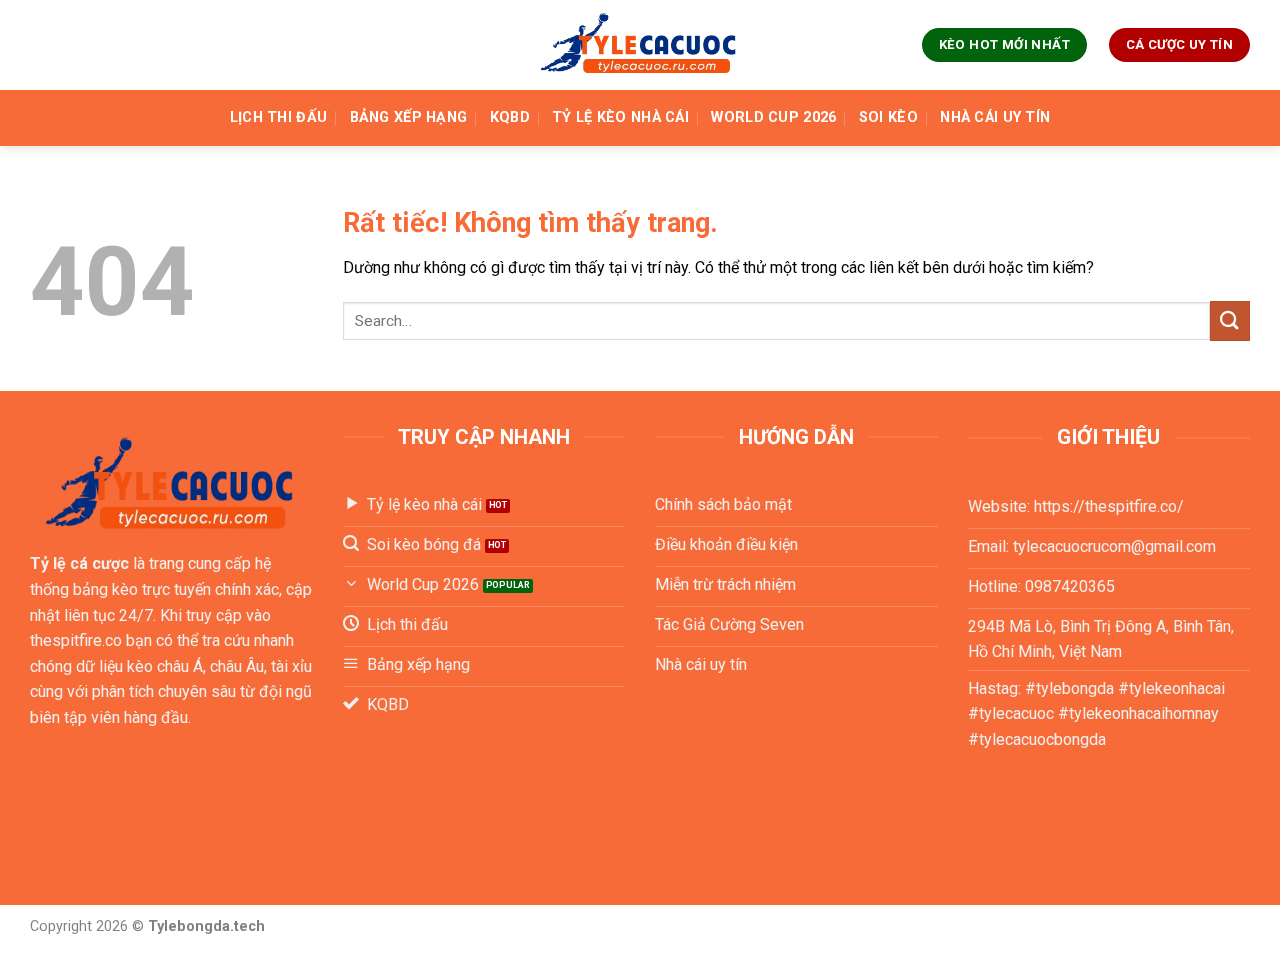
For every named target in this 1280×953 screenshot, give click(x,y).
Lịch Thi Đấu (278, 117)
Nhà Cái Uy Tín (995, 117)
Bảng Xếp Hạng (409, 117)
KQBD (510, 117)
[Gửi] (1230, 320)
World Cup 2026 (773, 117)
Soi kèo (888, 117)
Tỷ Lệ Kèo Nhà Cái (620, 117)
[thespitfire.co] (640, 45)
